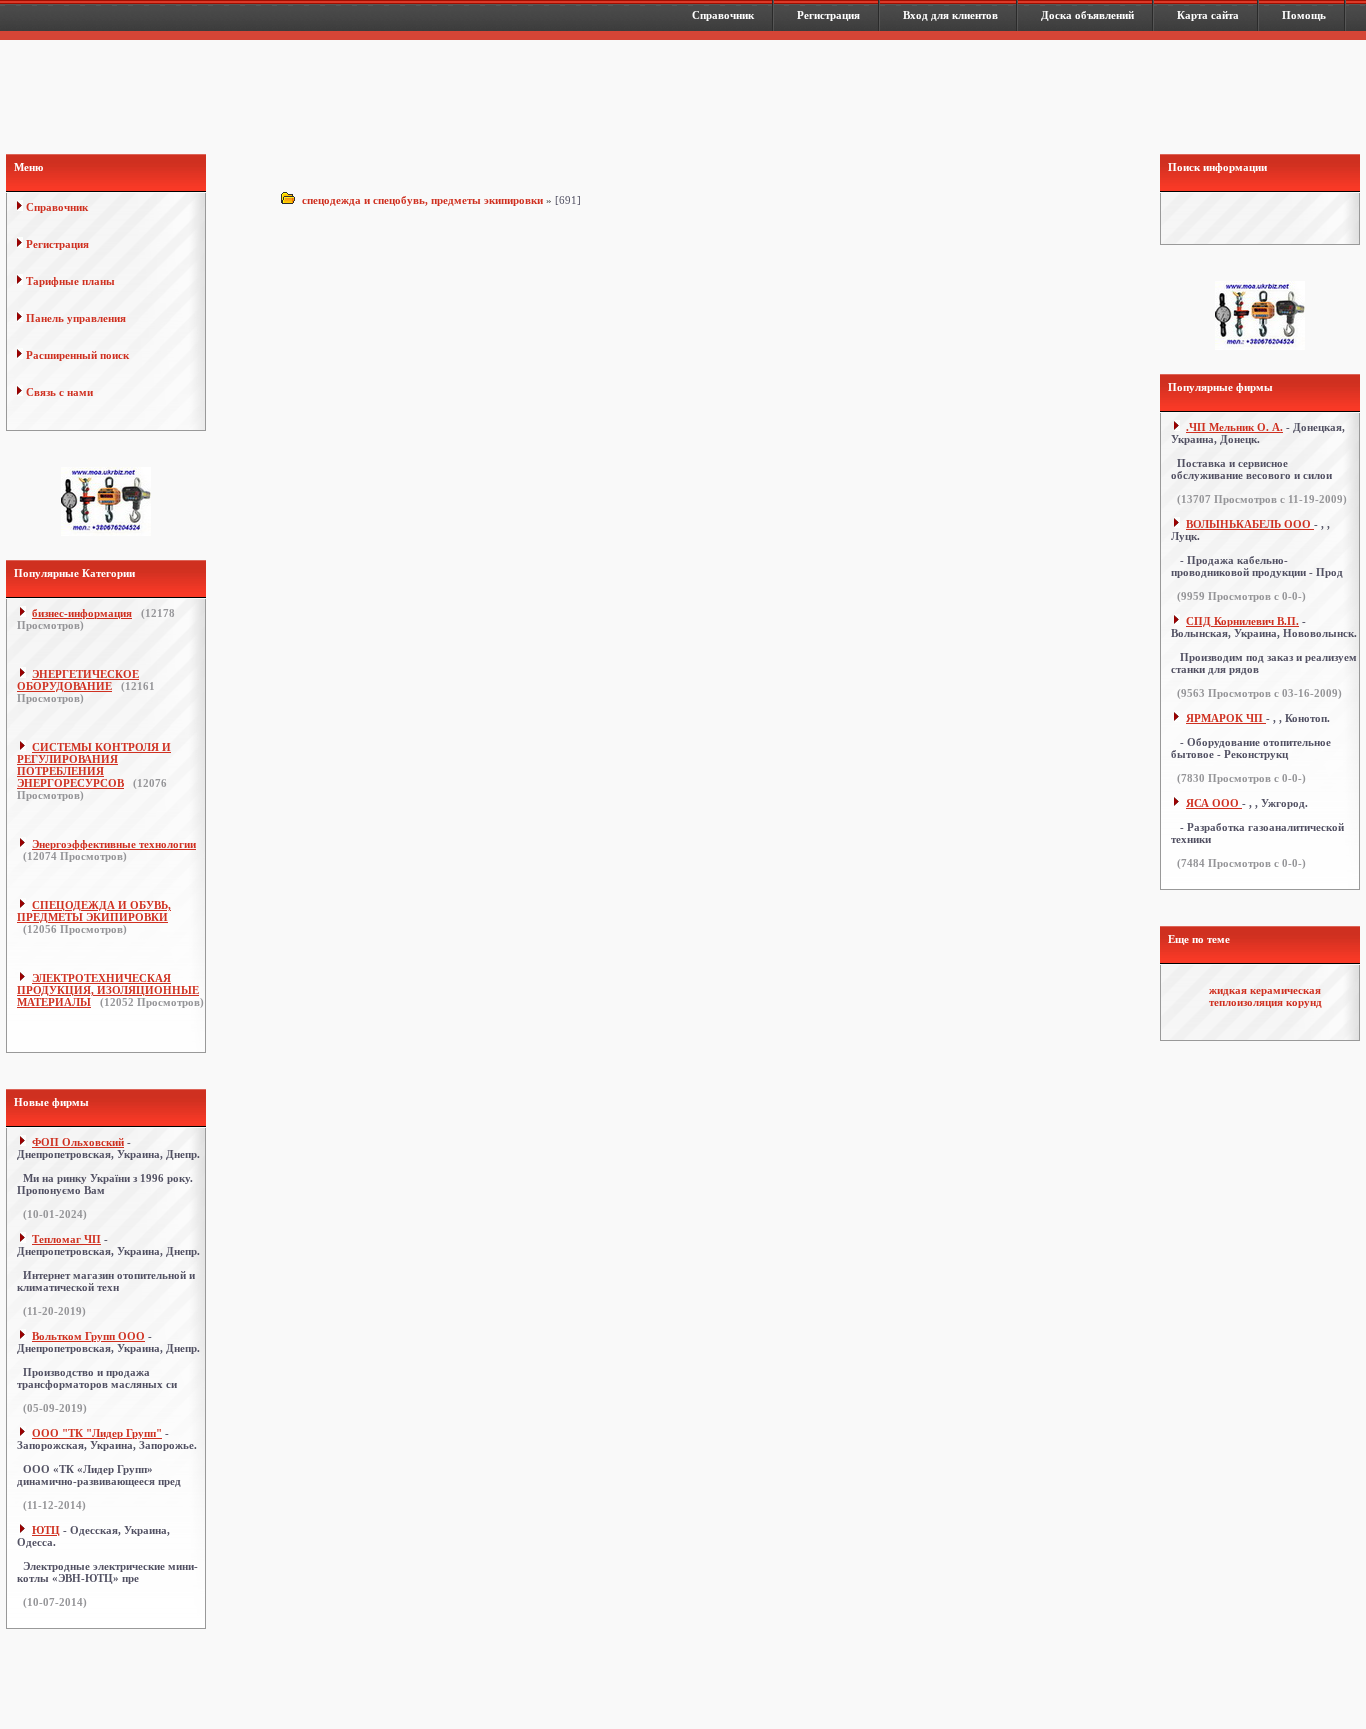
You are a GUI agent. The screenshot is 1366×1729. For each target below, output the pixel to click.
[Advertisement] (685, 100)
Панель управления (76, 318)
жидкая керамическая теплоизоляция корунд (1265, 996)
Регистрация (57, 244)
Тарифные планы (70, 281)
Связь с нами (59, 392)
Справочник (57, 207)
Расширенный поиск (77, 355)
